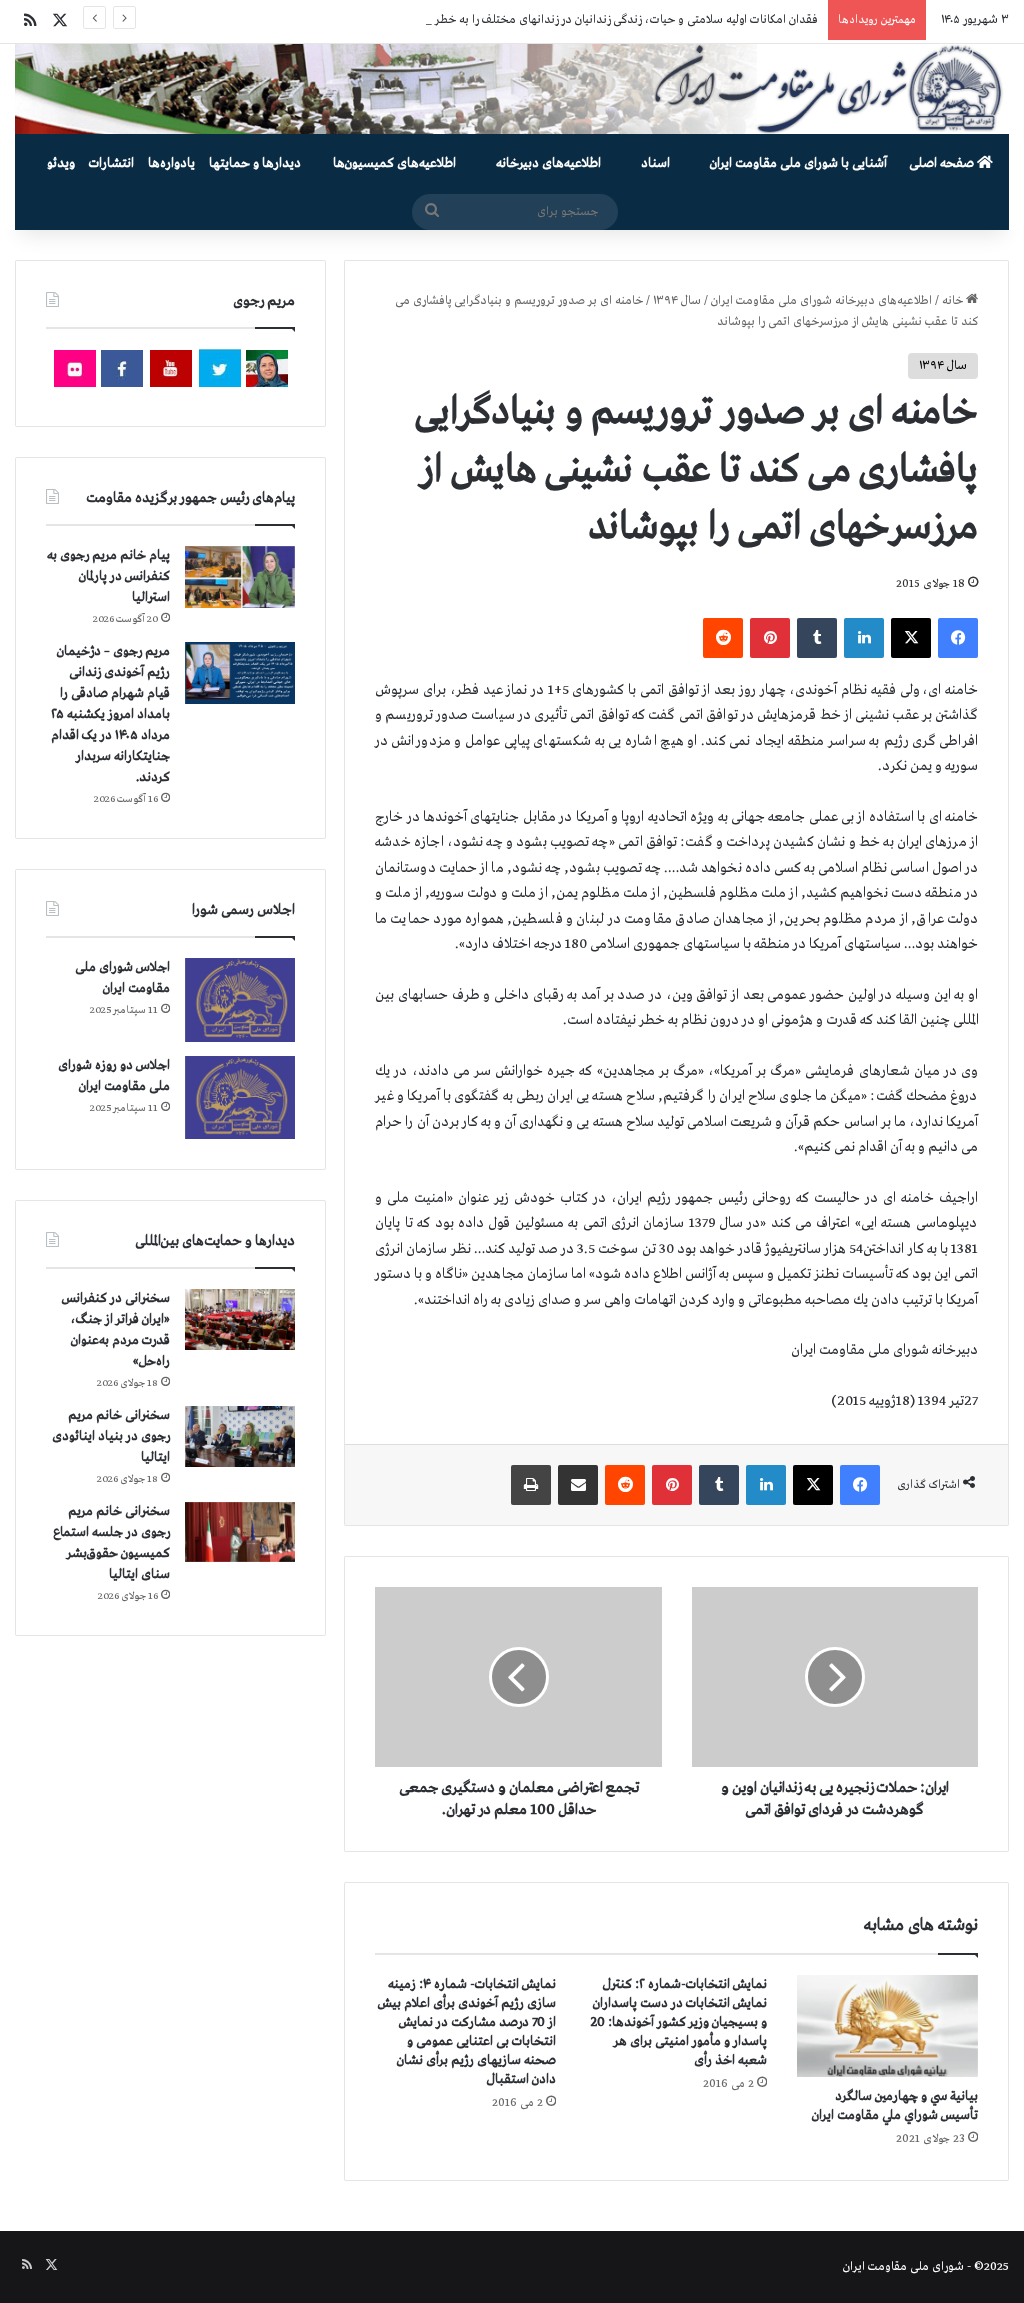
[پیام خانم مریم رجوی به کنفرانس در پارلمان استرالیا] (240, 576)
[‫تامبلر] (817, 638)
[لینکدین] (864, 638)
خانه (954, 301)
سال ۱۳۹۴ (677, 301)
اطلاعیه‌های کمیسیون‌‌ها (394, 163)
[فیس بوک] (958, 638)
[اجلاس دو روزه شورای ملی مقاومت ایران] (240, 1097)
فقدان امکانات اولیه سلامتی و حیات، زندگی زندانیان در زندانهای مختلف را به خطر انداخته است (594, 20)
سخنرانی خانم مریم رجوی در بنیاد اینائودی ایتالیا (111, 1436)
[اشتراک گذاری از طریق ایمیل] (578, 1485)
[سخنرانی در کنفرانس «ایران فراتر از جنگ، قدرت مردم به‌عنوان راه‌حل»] (240, 1319)
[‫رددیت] (723, 638)
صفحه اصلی (943, 163)
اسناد (655, 163)
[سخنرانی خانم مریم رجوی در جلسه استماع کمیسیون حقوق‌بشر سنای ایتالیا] (240, 1532)
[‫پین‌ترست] (770, 638)
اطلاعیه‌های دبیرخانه (548, 163)
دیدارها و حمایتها (255, 163)
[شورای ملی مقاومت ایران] (512, 89)
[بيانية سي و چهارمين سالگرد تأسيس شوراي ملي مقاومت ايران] (887, 2026)
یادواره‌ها (171, 163)
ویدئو (61, 163)
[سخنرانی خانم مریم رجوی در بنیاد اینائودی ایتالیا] (240, 1437)
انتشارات (111, 163)
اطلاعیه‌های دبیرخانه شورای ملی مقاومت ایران (821, 301)
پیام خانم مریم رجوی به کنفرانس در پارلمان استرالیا (108, 576)
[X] (911, 638)
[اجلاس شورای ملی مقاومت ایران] (240, 999)
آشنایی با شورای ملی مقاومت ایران (798, 163)
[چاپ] (531, 1485)
